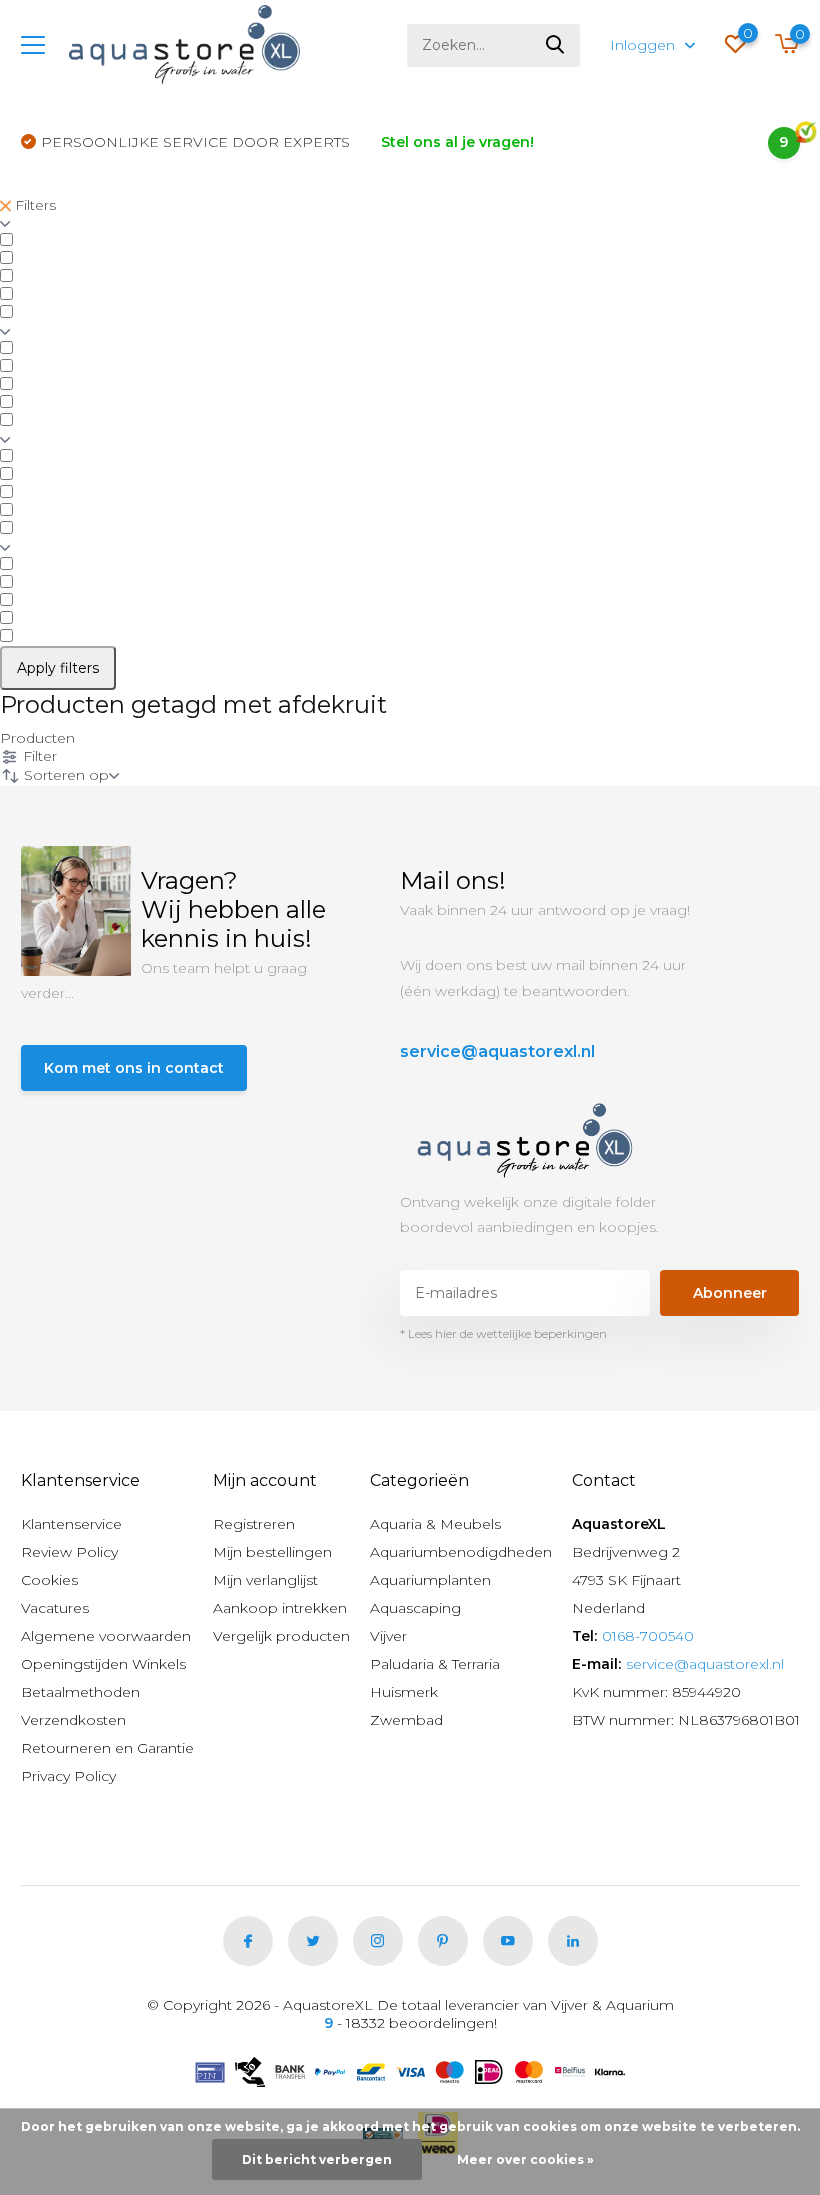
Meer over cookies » (525, 2159)
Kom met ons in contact (134, 1068)
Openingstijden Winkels (103, 1664)
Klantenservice (71, 1524)
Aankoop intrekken (280, 1608)
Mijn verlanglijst (265, 1580)
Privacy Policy (68, 1776)
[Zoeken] (556, 45)
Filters (33, 205)
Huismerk (404, 1692)
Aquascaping (415, 1608)
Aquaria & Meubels (435, 1524)
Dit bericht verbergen (317, 2159)
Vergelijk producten (281, 1636)
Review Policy (69, 1552)
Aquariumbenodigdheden (461, 1552)
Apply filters (58, 668)
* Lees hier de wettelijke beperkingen (503, 1333)
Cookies (49, 1580)
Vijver (388, 1636)
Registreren (254, 1524)
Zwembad (406, 1720)
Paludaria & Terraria (435, 1664)
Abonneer (730, 1293)
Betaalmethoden (80, 1692)
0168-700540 (648, 1636)
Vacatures (55, 1608)
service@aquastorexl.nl (497, 1051)
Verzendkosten (73, 1720)
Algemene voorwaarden (106, 1636)
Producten (37, 738)
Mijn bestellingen (272, 1552)
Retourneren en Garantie (107, 1748)
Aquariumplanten (430, 1580)
